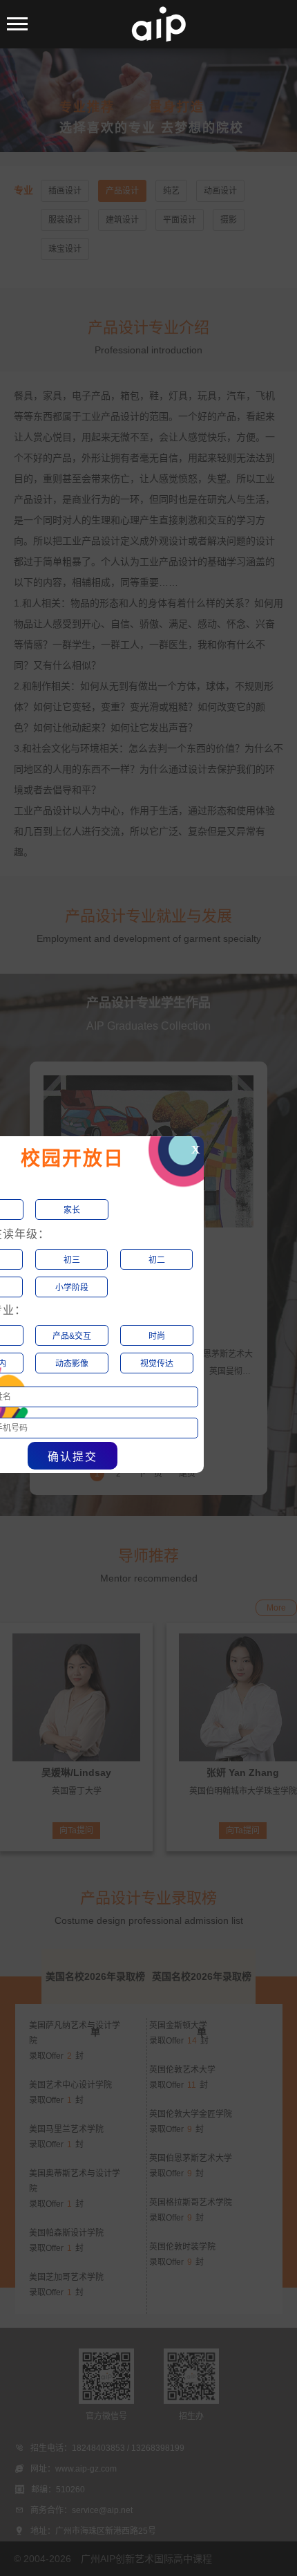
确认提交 (73, 1457)
